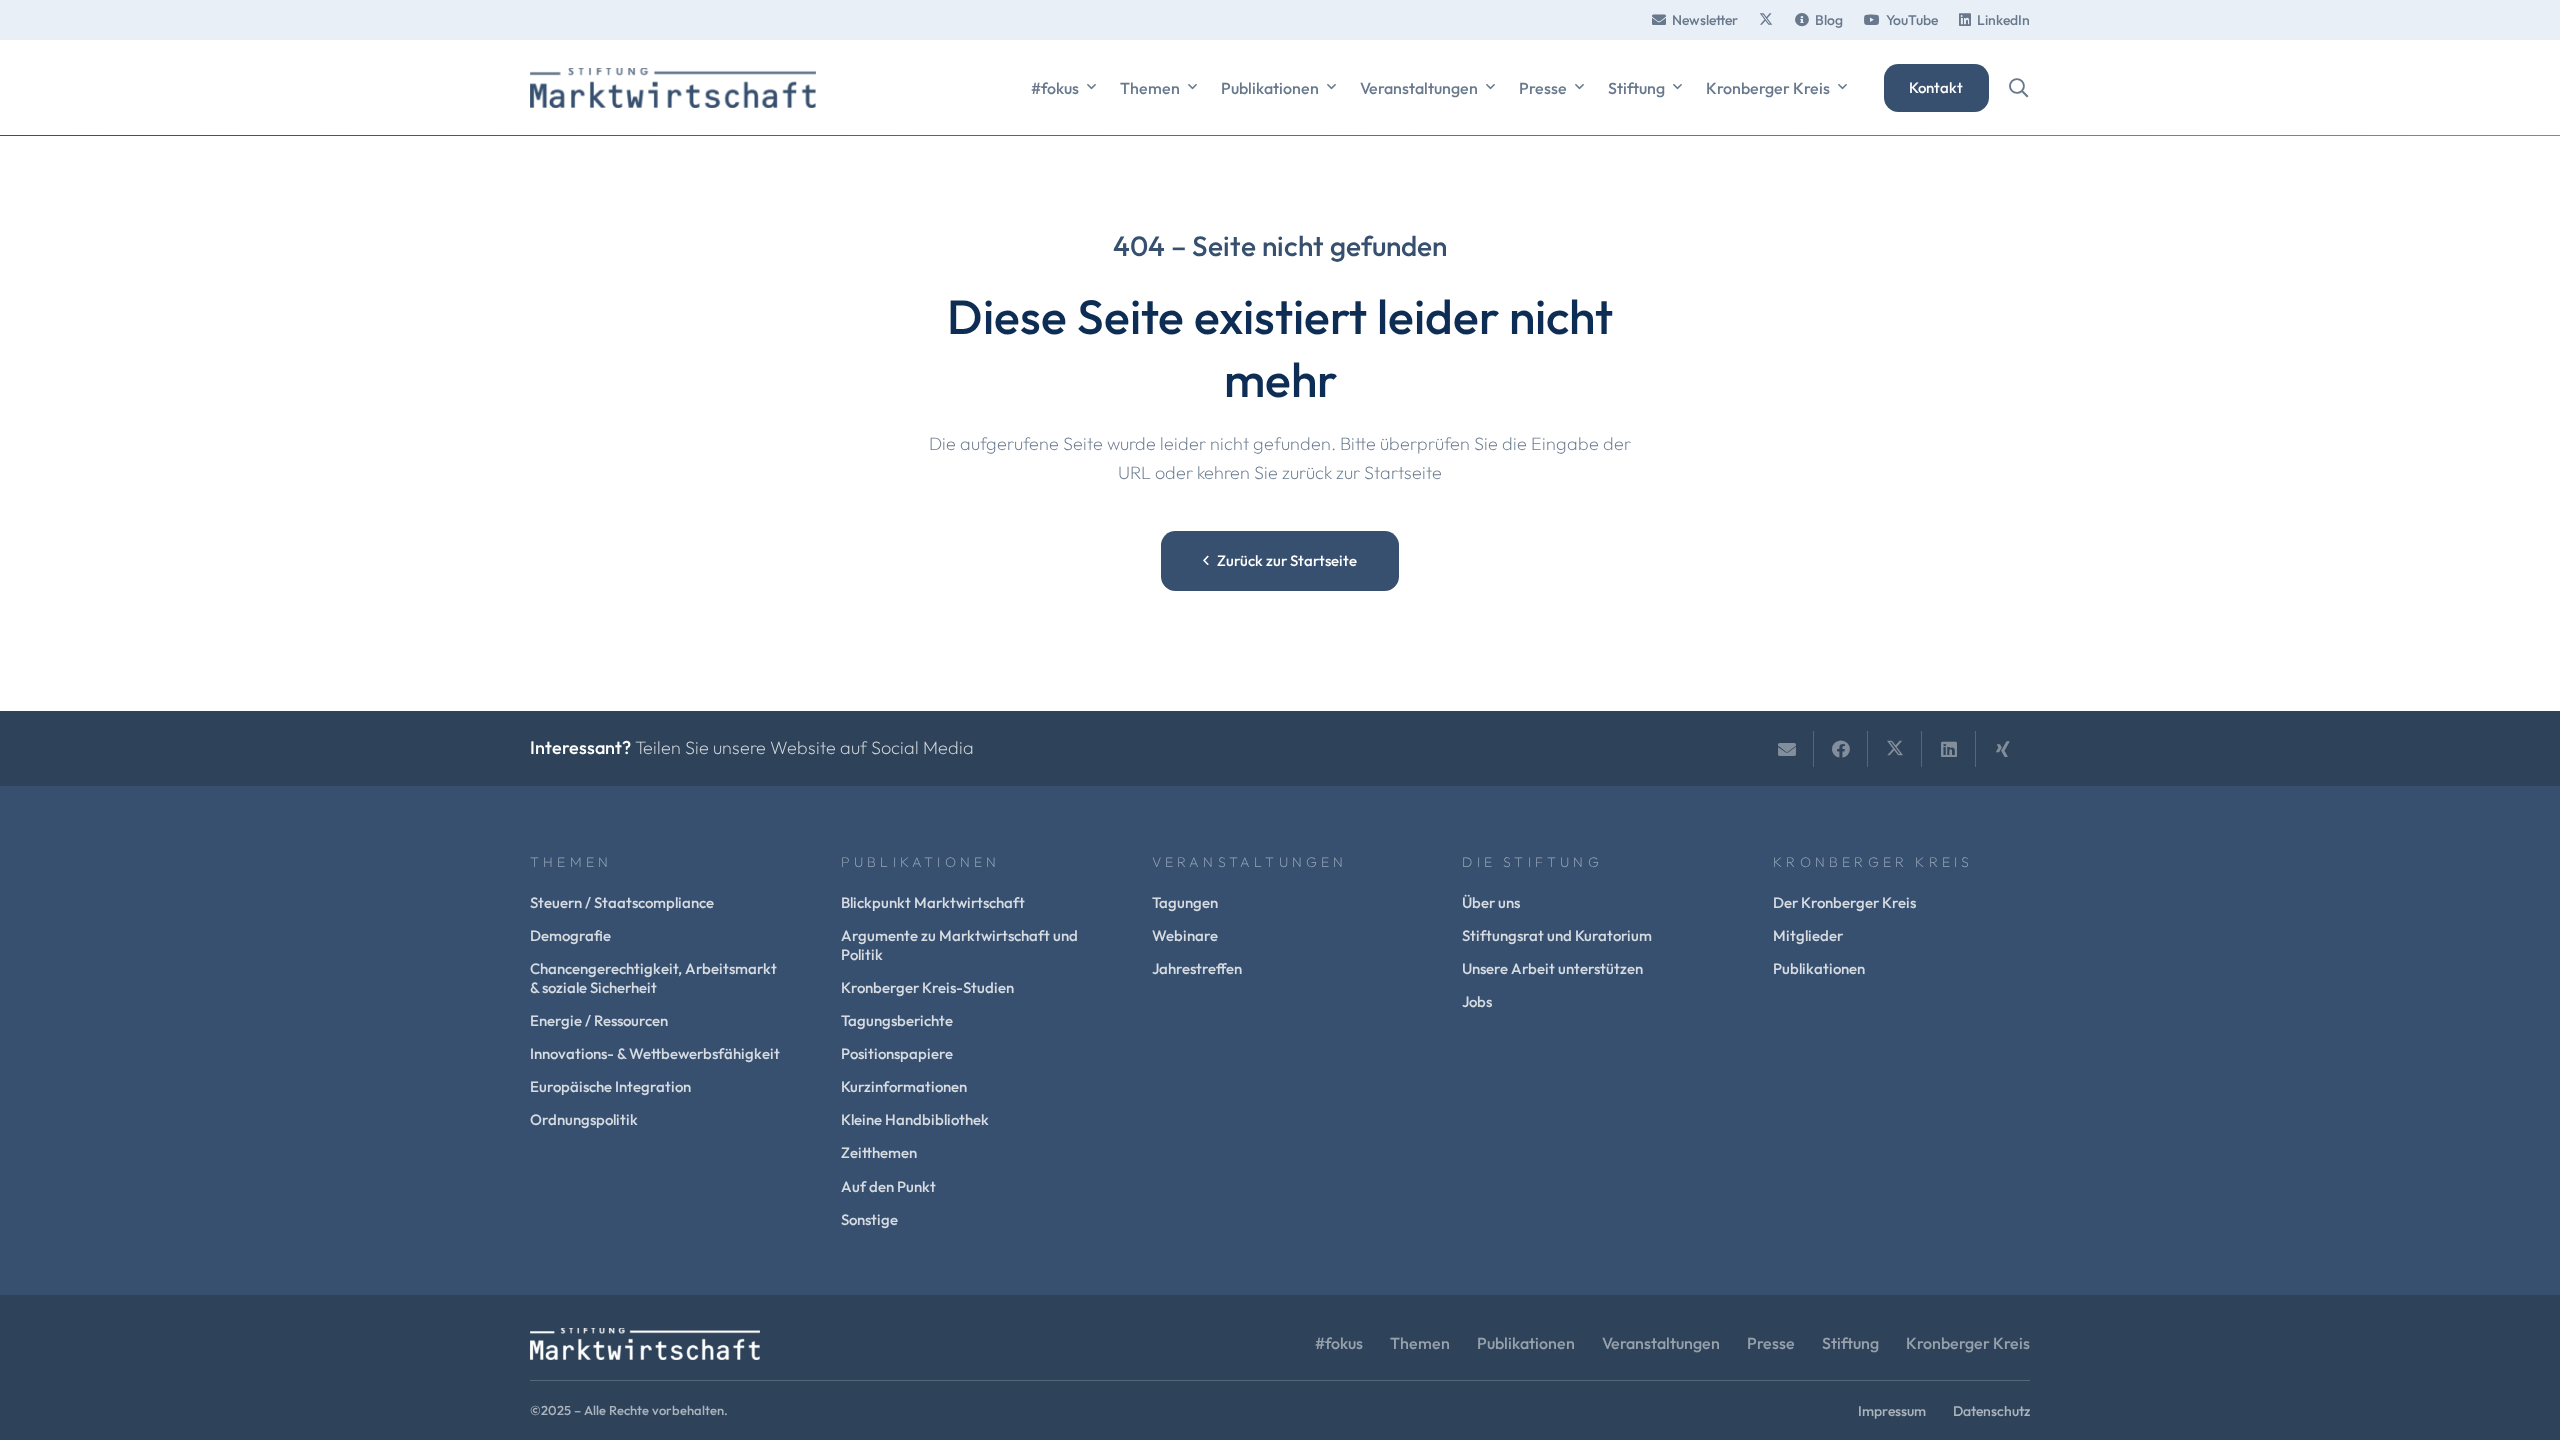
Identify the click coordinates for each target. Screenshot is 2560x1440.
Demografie (570, 935)
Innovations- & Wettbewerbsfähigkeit (655, 1053)
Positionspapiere (897, 1053)
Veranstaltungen (1661, 1343)
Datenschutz (1991, 1411)
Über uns (1491, 902)
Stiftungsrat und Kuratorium (1557, 935)
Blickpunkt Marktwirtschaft (933, 902)
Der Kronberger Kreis (1844, 902)
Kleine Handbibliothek (915, 1119)
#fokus (1339, 1343)
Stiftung (1850, 1343)
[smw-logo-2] (673, 88)
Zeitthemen (879, 1152)
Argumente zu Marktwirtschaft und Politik (959, 945)
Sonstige (869, 1219)
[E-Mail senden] (1787, 749)
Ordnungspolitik (584, 1119)
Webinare (1185, 935)
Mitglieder (1808, 935)
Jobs (1477, 1001)
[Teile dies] (1841, 749)
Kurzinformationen (904, 1086)
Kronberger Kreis (1968, 1343)
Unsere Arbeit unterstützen (1552, 968)
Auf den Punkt (888, 1186)
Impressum (1892, 1411)
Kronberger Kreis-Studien (927, 987)
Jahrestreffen (1197, 968)
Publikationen (1819, 968)
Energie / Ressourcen (599, 1020)
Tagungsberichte (897, 1020)
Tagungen (1185, 902)
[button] (1091, 88)
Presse (1771, 1343)
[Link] (1766, 20)
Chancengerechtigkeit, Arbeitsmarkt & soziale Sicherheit (653, 978)
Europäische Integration (610, 1086)
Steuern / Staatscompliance (622, 902)
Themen (1420, 1343)
